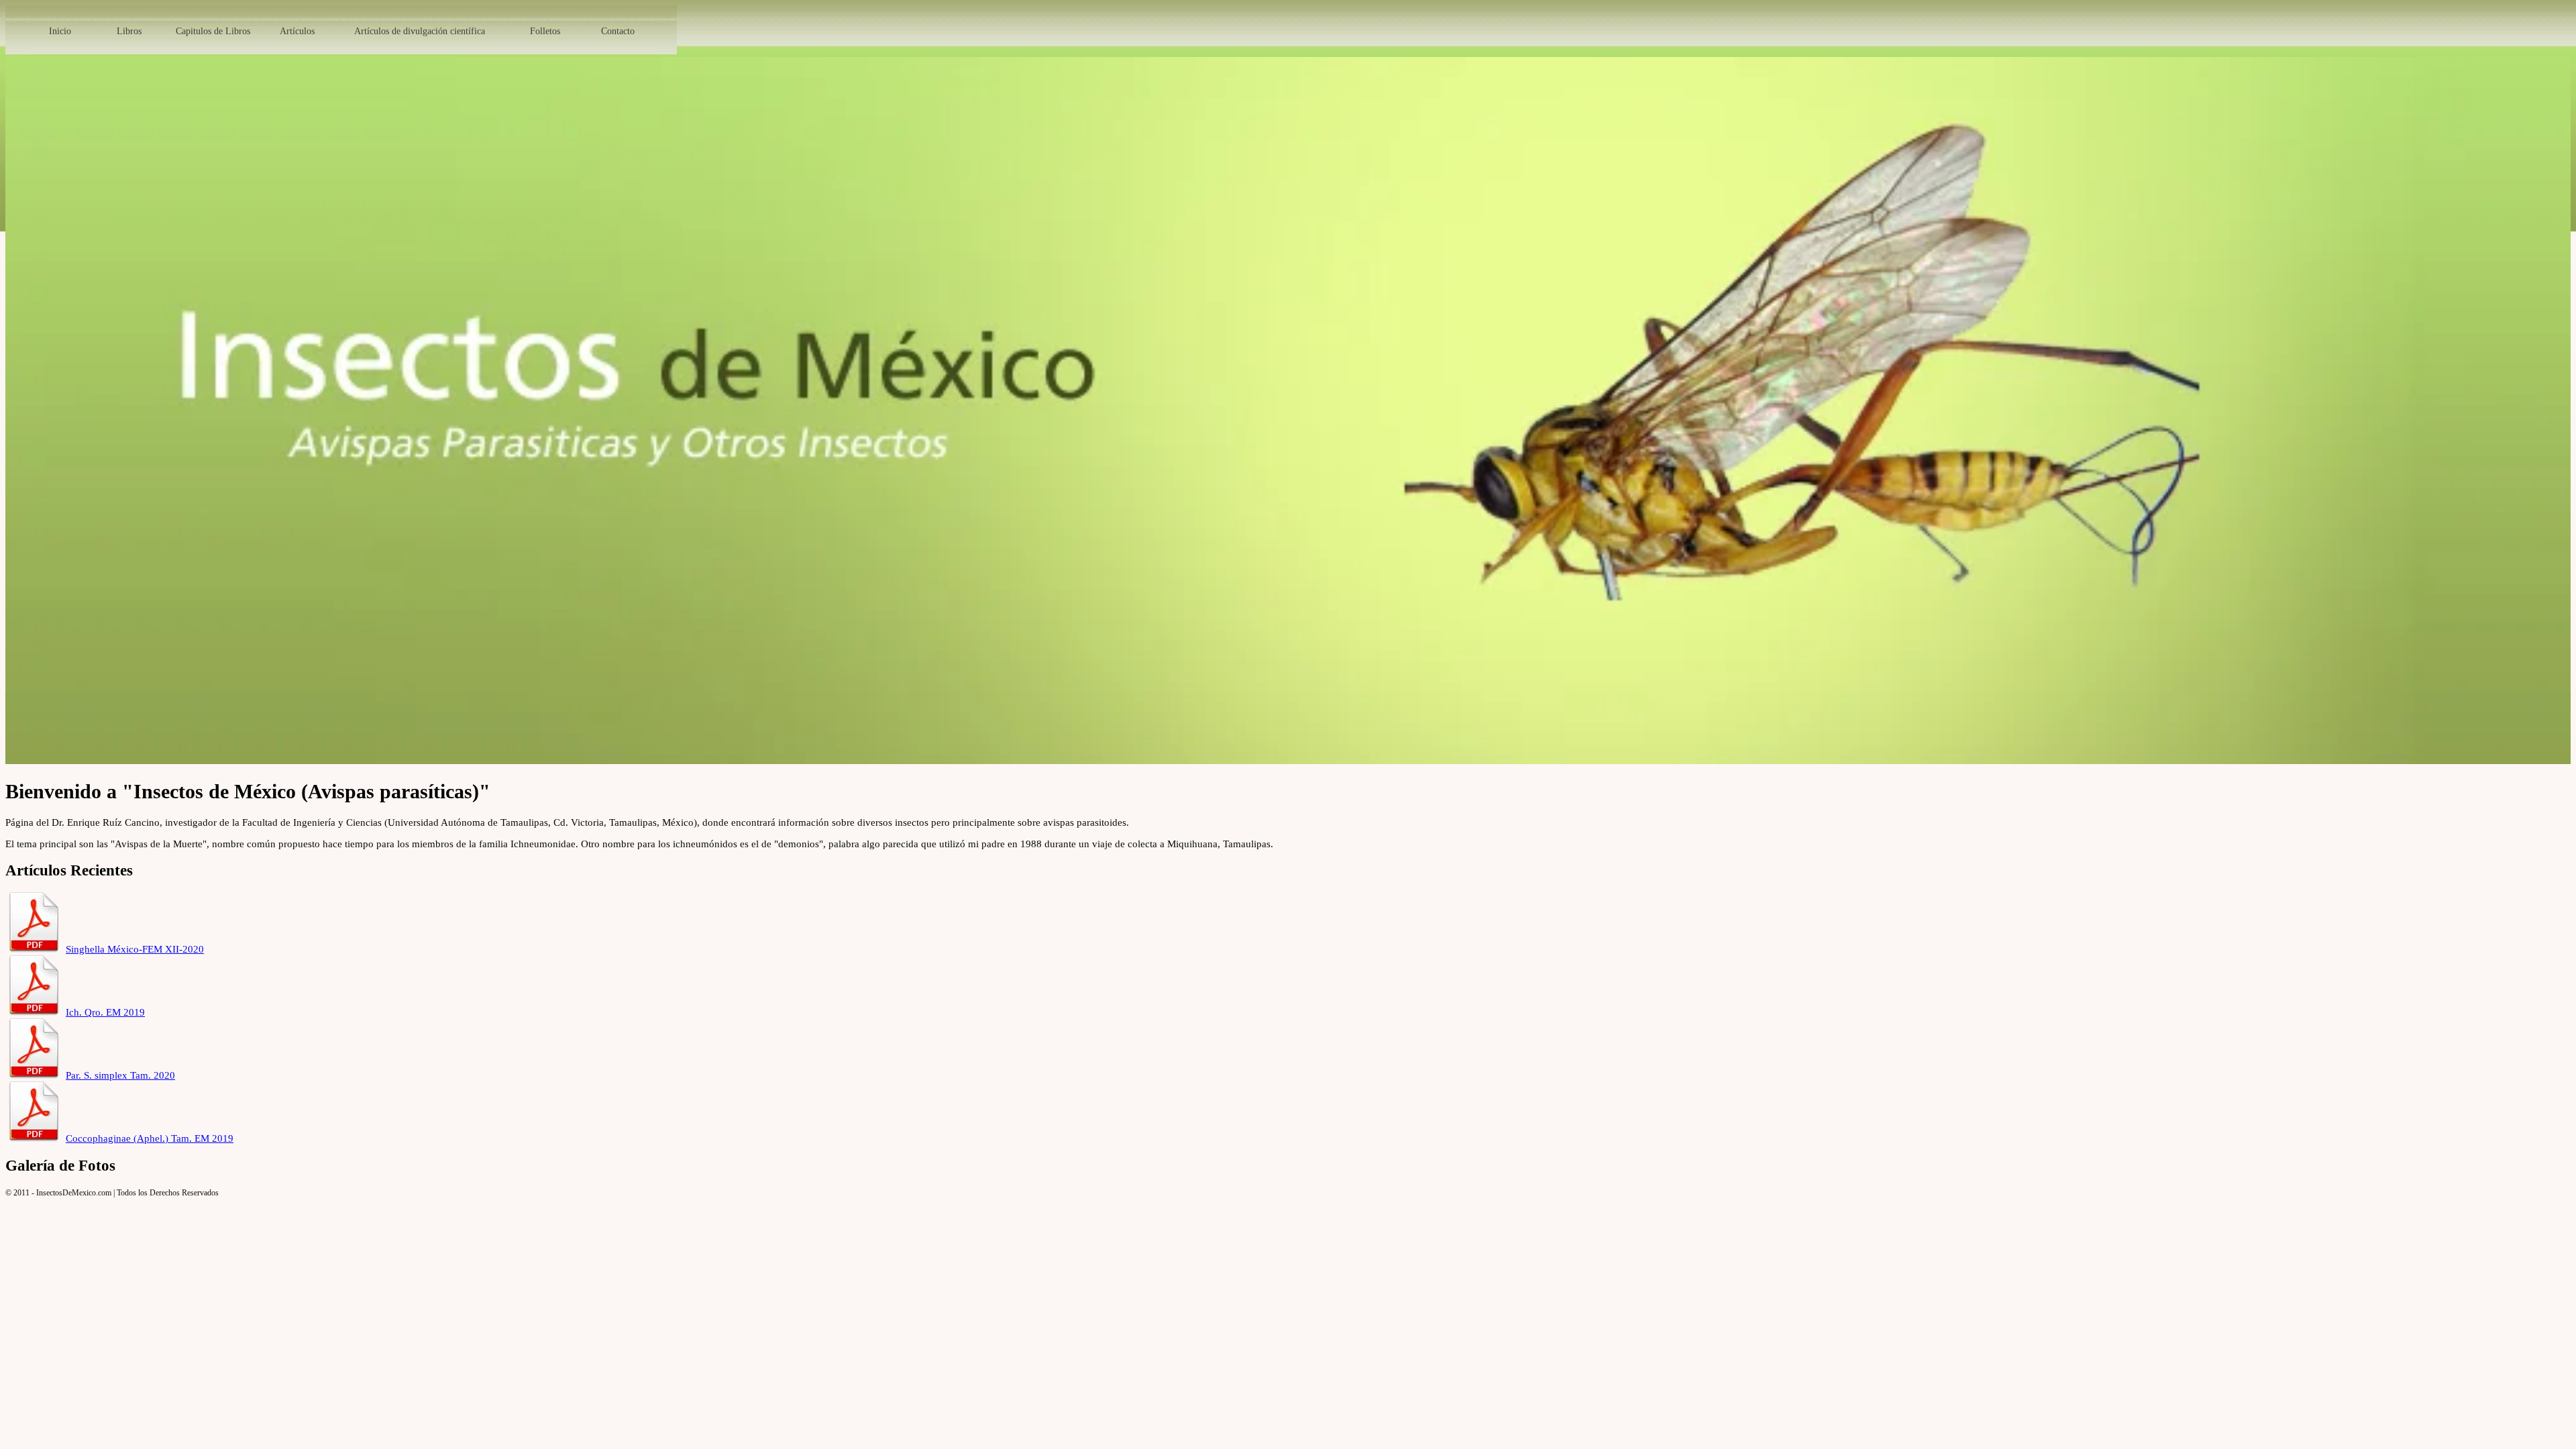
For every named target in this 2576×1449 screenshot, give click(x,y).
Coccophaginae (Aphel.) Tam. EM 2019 (150, 1138)
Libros (129, 31)
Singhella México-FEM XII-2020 (135, 949)
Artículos (297, 31)
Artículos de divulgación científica (420, 31)
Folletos (545, 31)
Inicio (60, 31)
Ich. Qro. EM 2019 (105, 1012)
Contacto (618, 31)
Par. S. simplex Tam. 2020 (120, 1075)
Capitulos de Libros (213, 31)
